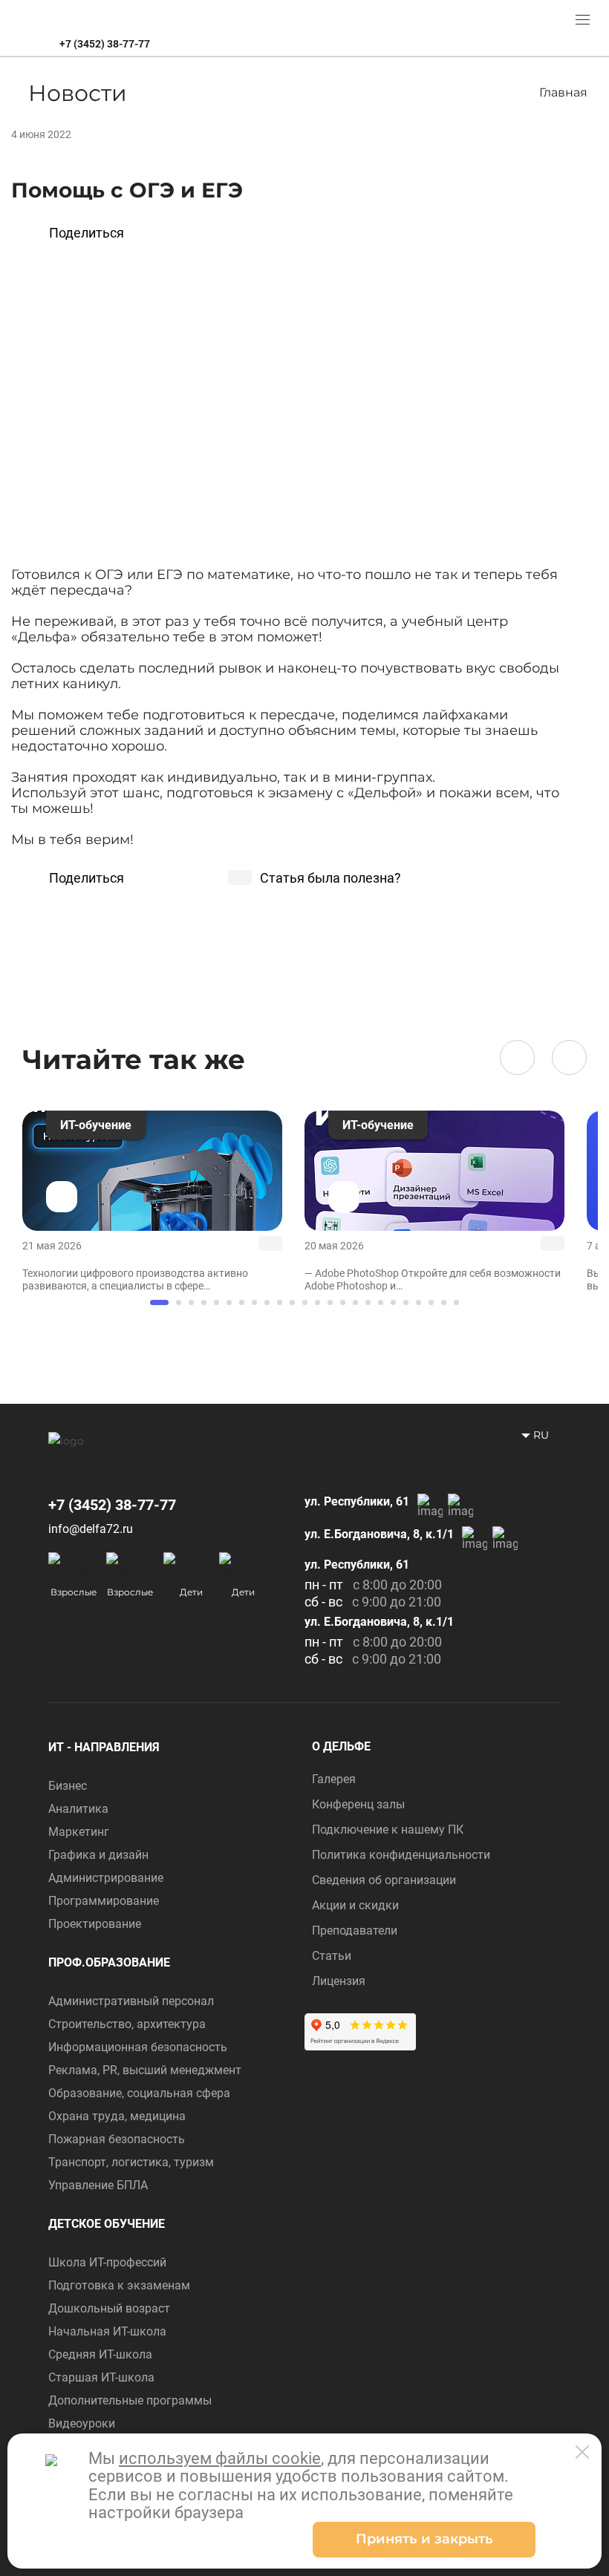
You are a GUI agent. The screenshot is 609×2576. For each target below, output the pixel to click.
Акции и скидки (355, 1905)
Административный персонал (131, 2001)
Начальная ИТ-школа (107, 2331)
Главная (563, 92)
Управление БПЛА (98, 2185)
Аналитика (78, 1809)
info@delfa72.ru (91, 1529)
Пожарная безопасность (117, 2139)
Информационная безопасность (138, 2047)
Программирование (104, 1901)
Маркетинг (79, 1832)
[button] (517, 1057)
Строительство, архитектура (127, 2024)
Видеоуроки (82, 2423)
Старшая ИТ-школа (101, 2377)
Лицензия (339, 1981)
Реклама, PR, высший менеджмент (145, 2070)
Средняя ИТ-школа (100, 2354)
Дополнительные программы (130, 2400)
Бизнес (68, 1786)
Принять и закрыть (424, 2539)
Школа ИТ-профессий (107, 2262)
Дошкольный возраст (109, 2308)
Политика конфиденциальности (401, 1855)
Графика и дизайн (98, 1855)
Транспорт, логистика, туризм (131, 2162)
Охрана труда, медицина (117, 2116)
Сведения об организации (384, 1880)
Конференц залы (358, 1804)
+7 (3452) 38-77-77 (105, 43)
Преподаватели (355, 1931)
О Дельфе (341, 1746)
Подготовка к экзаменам (119, 2285)
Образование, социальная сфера (139, 2093)
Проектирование (95, 1924)
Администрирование (106, 1878)
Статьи (332, 1956)
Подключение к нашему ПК (388, 1830)
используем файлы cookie (220, 2458)
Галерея (334, 1779)
